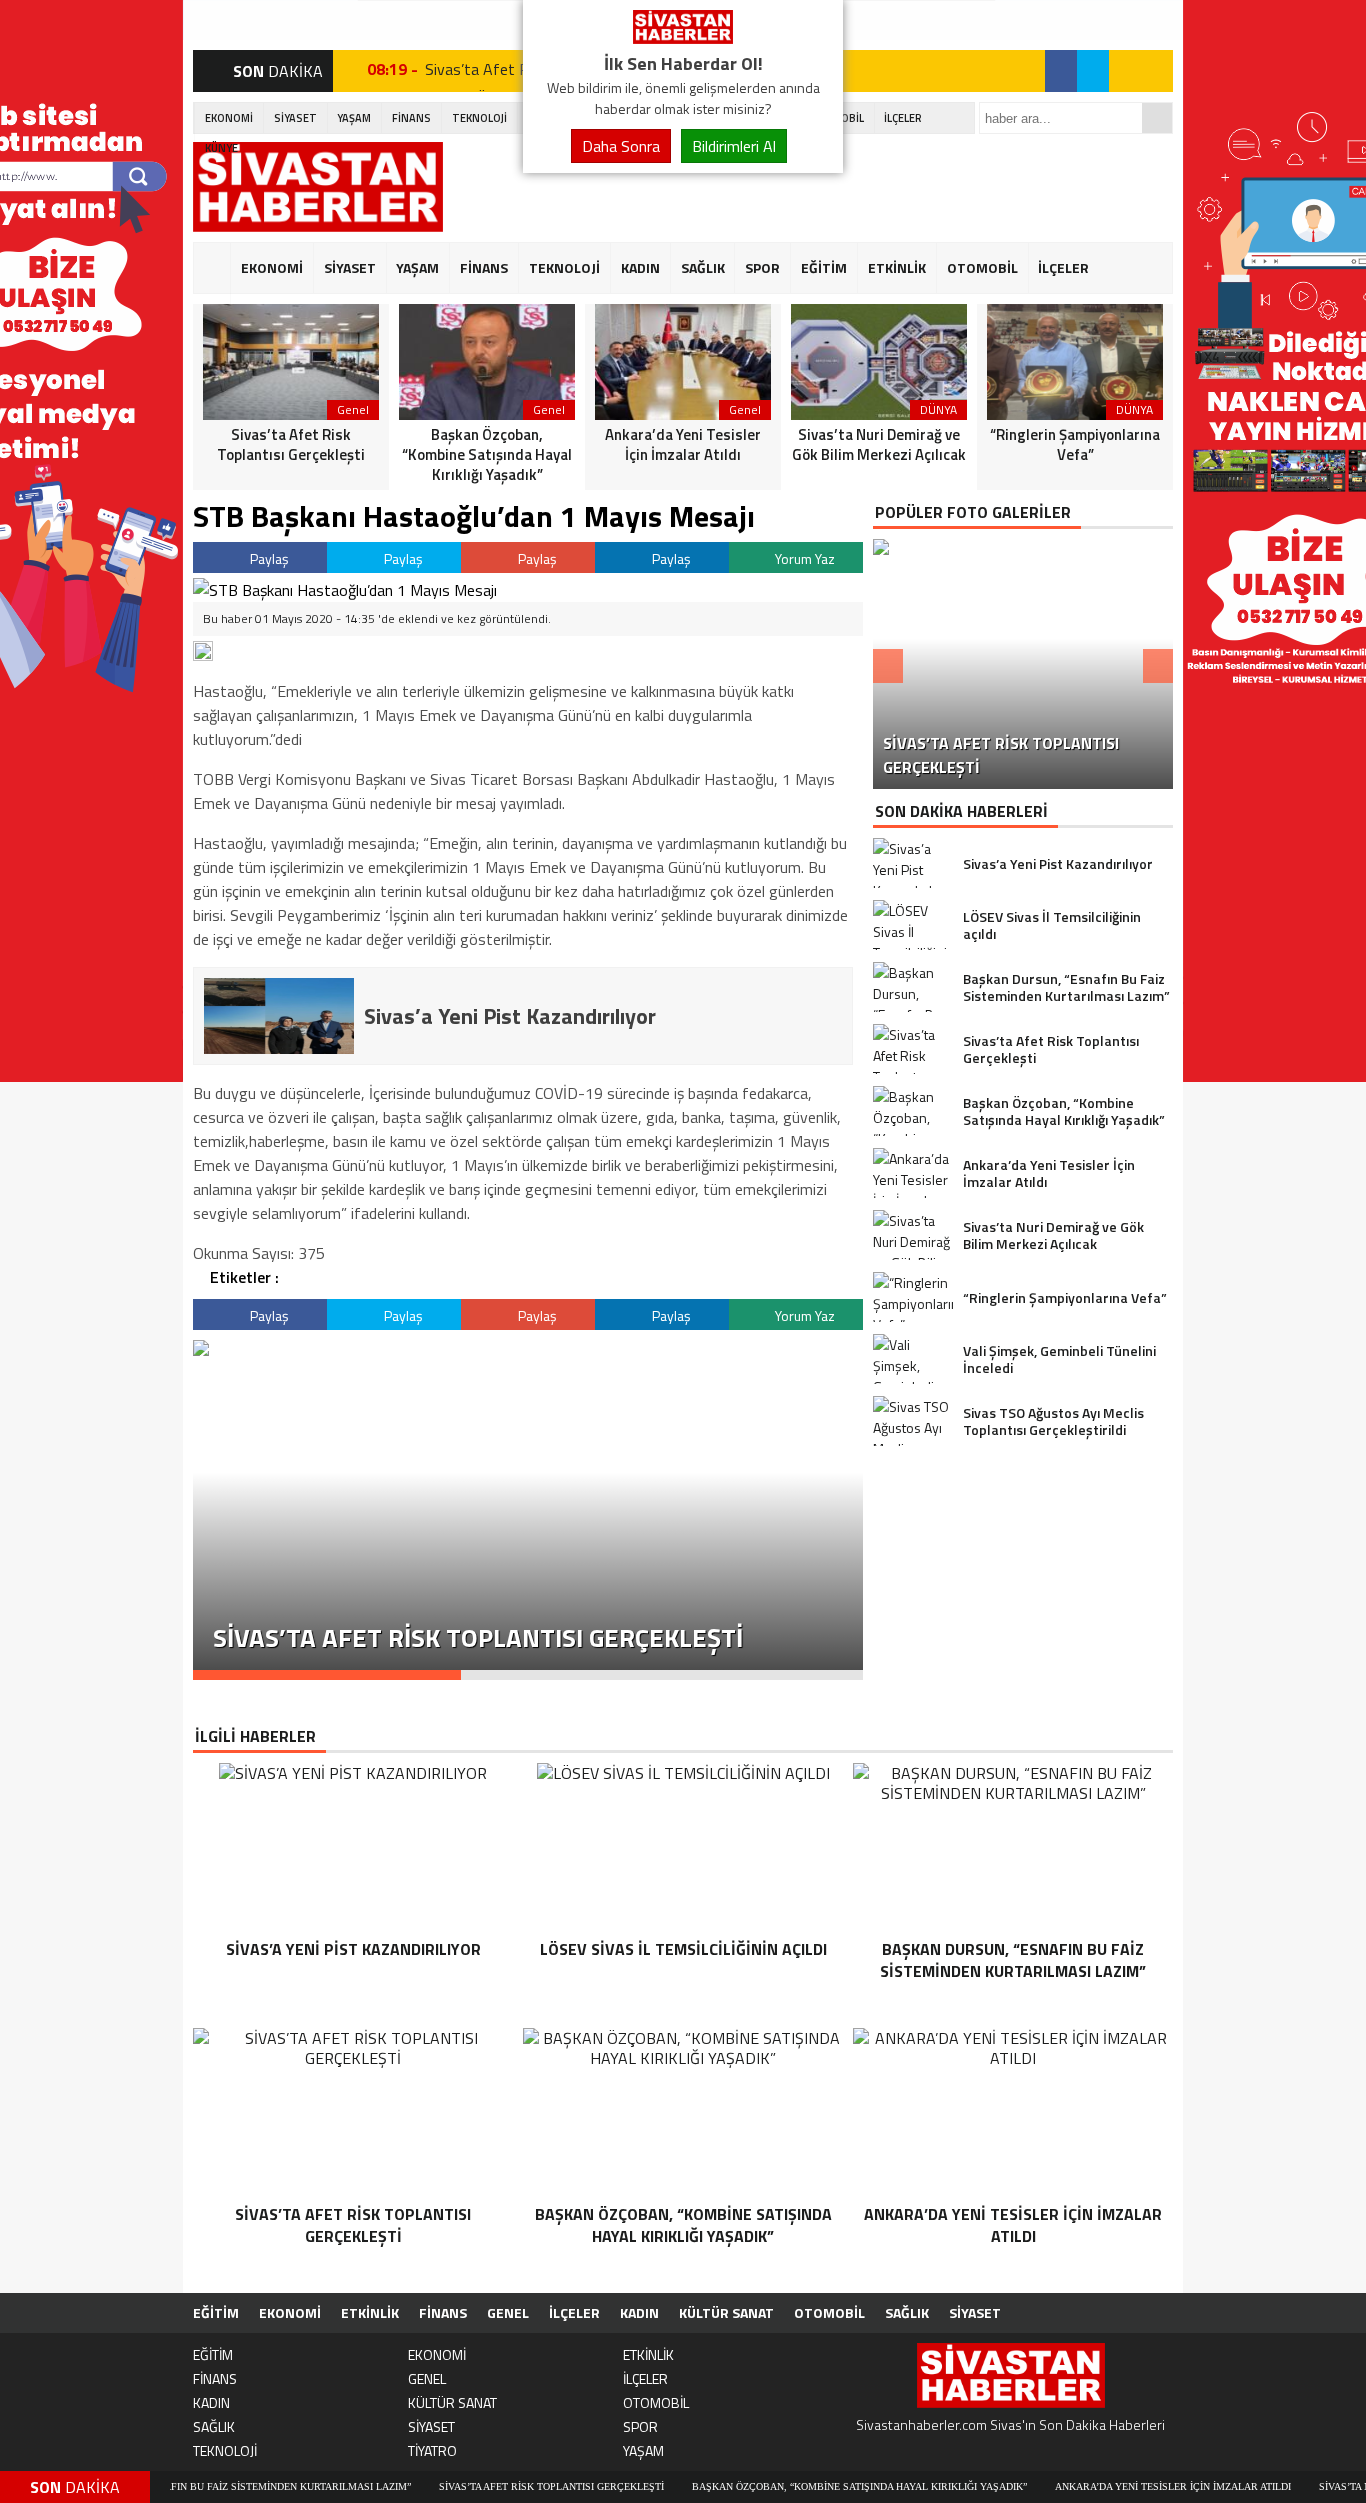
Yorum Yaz (803, 558)
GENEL (508, 2312)
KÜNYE (221, 148)
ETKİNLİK (897, 267)
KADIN (640, 267)
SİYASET (295, 118)
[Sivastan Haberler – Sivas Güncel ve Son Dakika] (683, 38)
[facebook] (1061, 71)
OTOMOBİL (982, 267)
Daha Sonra (621, 146)
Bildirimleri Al (734, 146)
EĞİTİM (824, 267)
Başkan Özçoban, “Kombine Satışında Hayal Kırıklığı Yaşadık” (778, 2486)
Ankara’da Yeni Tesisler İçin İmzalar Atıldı (1092, 2486)
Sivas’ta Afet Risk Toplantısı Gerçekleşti (470, 2486)
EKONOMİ (229, 118)
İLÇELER (903, 118)
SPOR (762, 267)
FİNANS (411, 118)
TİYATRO (432, 2450)
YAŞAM (354, 118)
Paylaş (268, 558)
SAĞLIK (703, 267)
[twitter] (1093, 71)
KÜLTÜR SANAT (726, 2312)
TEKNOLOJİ (479, 118)
